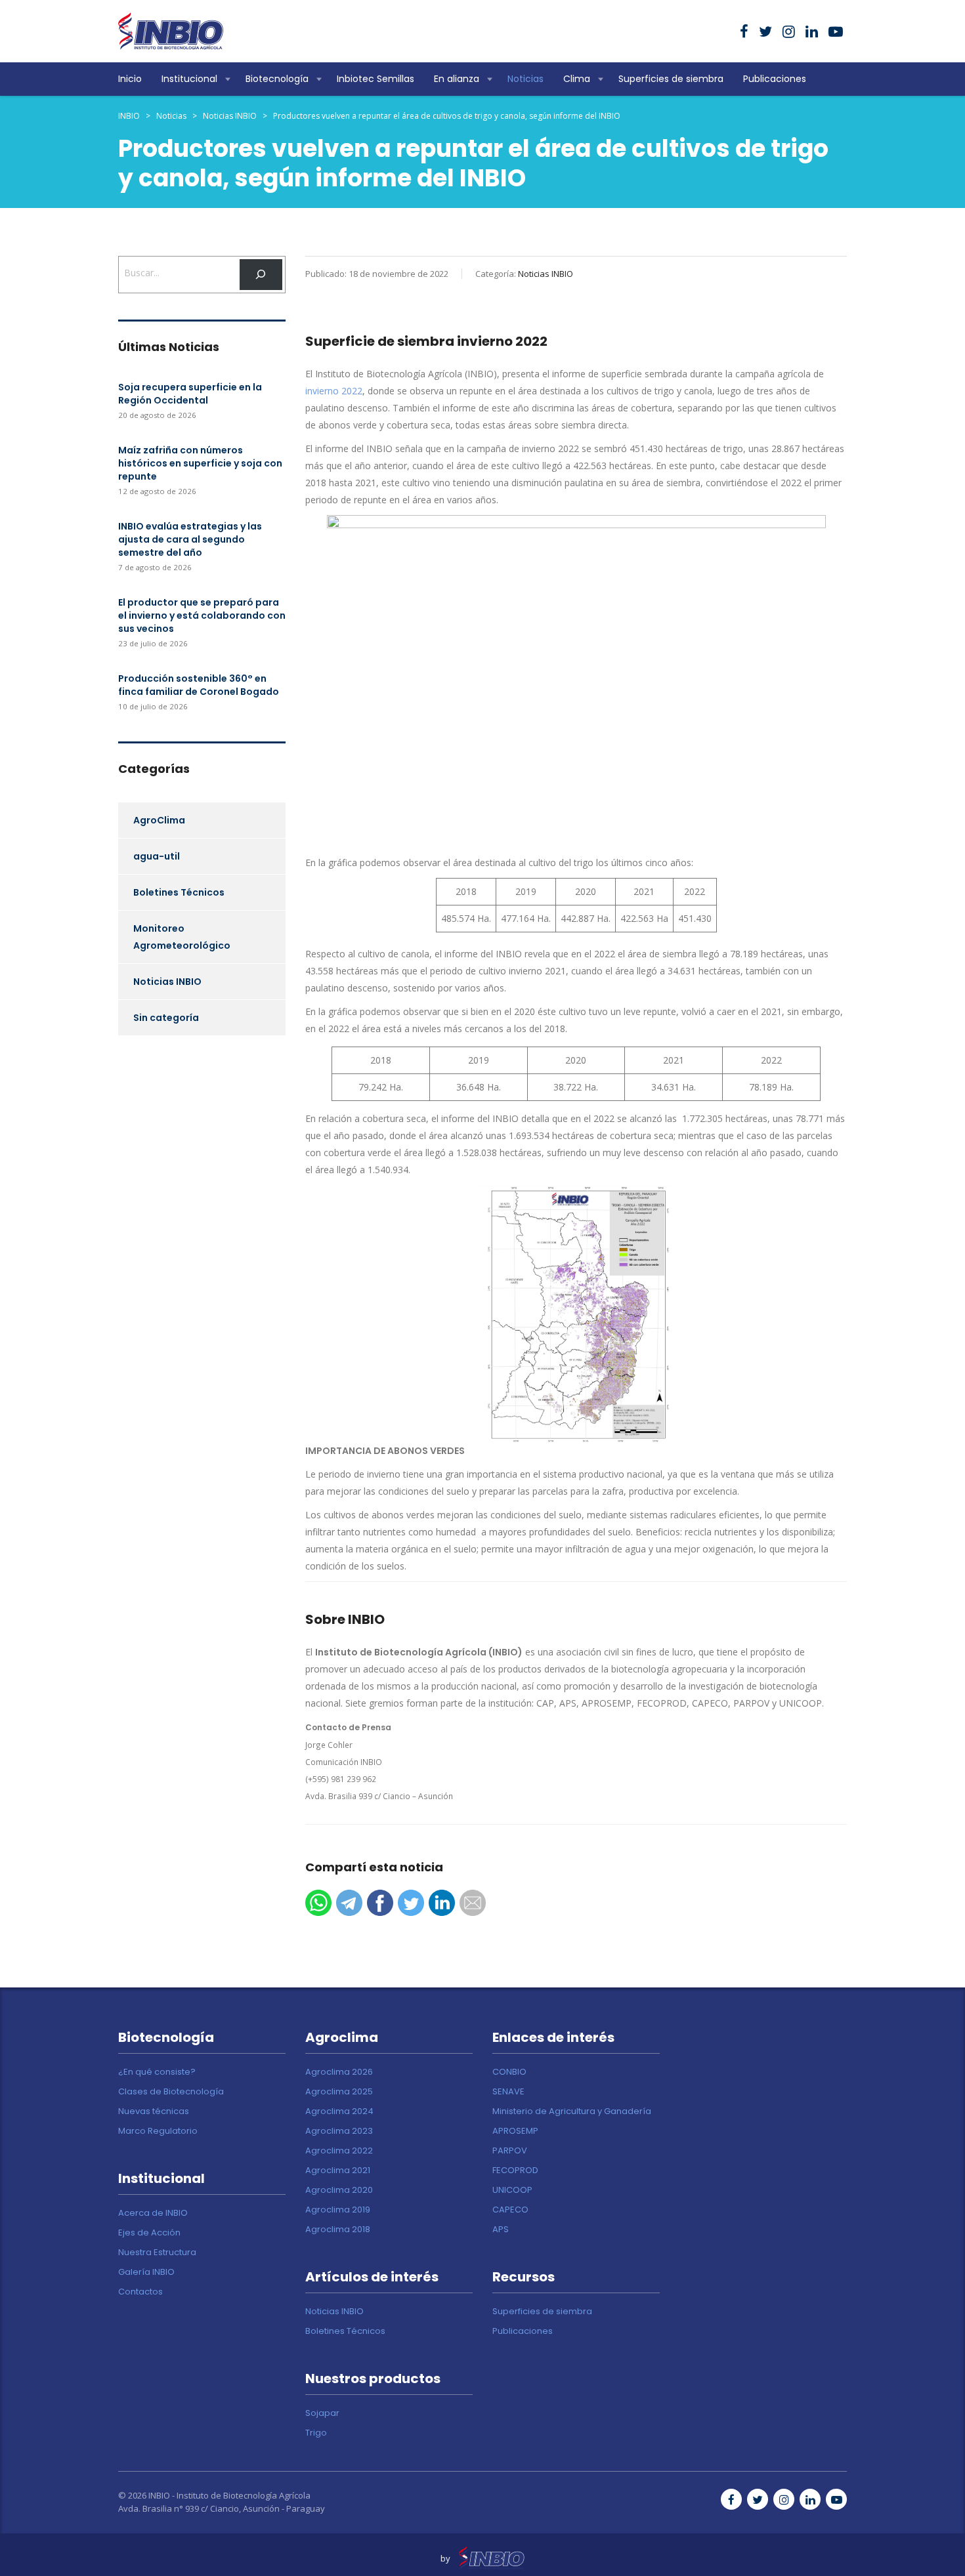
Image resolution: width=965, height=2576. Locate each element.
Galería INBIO (146, 2272)
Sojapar (322, 2413)
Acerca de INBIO (153, 2213)
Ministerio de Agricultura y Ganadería (572, 2111)
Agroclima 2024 (339, 2111)
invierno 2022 (334, 391)
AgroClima (159, 820)
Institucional (189, 79)
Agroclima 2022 (339, 2151)
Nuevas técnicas (154, 2111)
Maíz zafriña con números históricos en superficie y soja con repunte (200, 463)
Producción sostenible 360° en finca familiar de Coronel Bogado (199, 685)
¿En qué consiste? (157, 2072)
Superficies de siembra (671, 79)
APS (501, 2230)
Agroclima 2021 (338, 2171)
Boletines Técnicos (179, 892)
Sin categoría (166, 1018)
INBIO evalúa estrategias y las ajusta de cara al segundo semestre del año (190, 539)
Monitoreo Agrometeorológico (182, 937)
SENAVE (508, 2092)
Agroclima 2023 (339, 2131)
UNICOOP (512, 2190)
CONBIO (509, 2072)
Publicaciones (775, 79)
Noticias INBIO (167, 982)
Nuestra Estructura (157, 2253)
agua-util (157, 856)
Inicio (130, 79)
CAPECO (510, 2210)
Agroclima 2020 (339, 2190)
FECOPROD (515, 2171)
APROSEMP (515, 2131)
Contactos (140, 2292)
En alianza (457, 79)
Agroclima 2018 (338, 2230)
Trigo (316, 2433)
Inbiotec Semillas (375, 79)
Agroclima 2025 (339, 2092)
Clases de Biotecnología (171, 2092)
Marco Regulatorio (158, 2131)
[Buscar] (261, 275)
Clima (577, 79)
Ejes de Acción (149, 2233)
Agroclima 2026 (339, 2072)
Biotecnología (277, 79)
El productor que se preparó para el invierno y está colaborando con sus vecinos (202, 615)
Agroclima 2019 (338, 2210)
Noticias (525, 79)
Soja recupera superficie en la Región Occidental (190, 394)
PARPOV (510, 2151)
